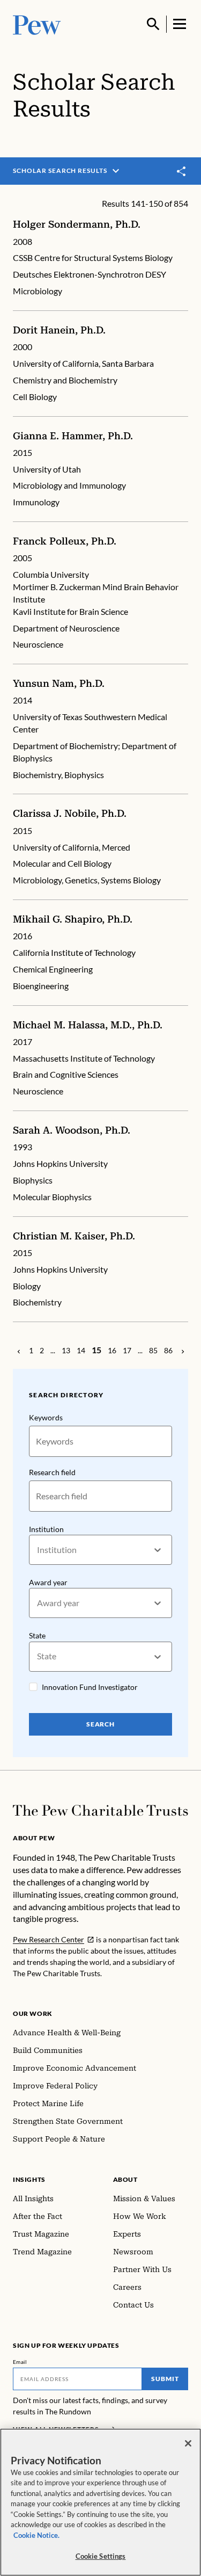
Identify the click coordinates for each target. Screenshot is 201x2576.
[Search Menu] (153, 24)
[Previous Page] (19, 1351)
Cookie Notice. (36, 2535)
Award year (48, 1582)
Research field (52, 1472)
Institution (46, 1529)
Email (20, 2362)
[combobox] (38, 1550)
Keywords (46, 1417)
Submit (165, 2379)
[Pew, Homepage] (37, 24)
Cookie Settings (101, 2556)
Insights (29, 2179)
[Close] (188, 2443)
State (37, 1635)
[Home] (100, 1811)
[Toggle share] (182, 171)
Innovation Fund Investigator (90, 1687)
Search (101, 1724)
